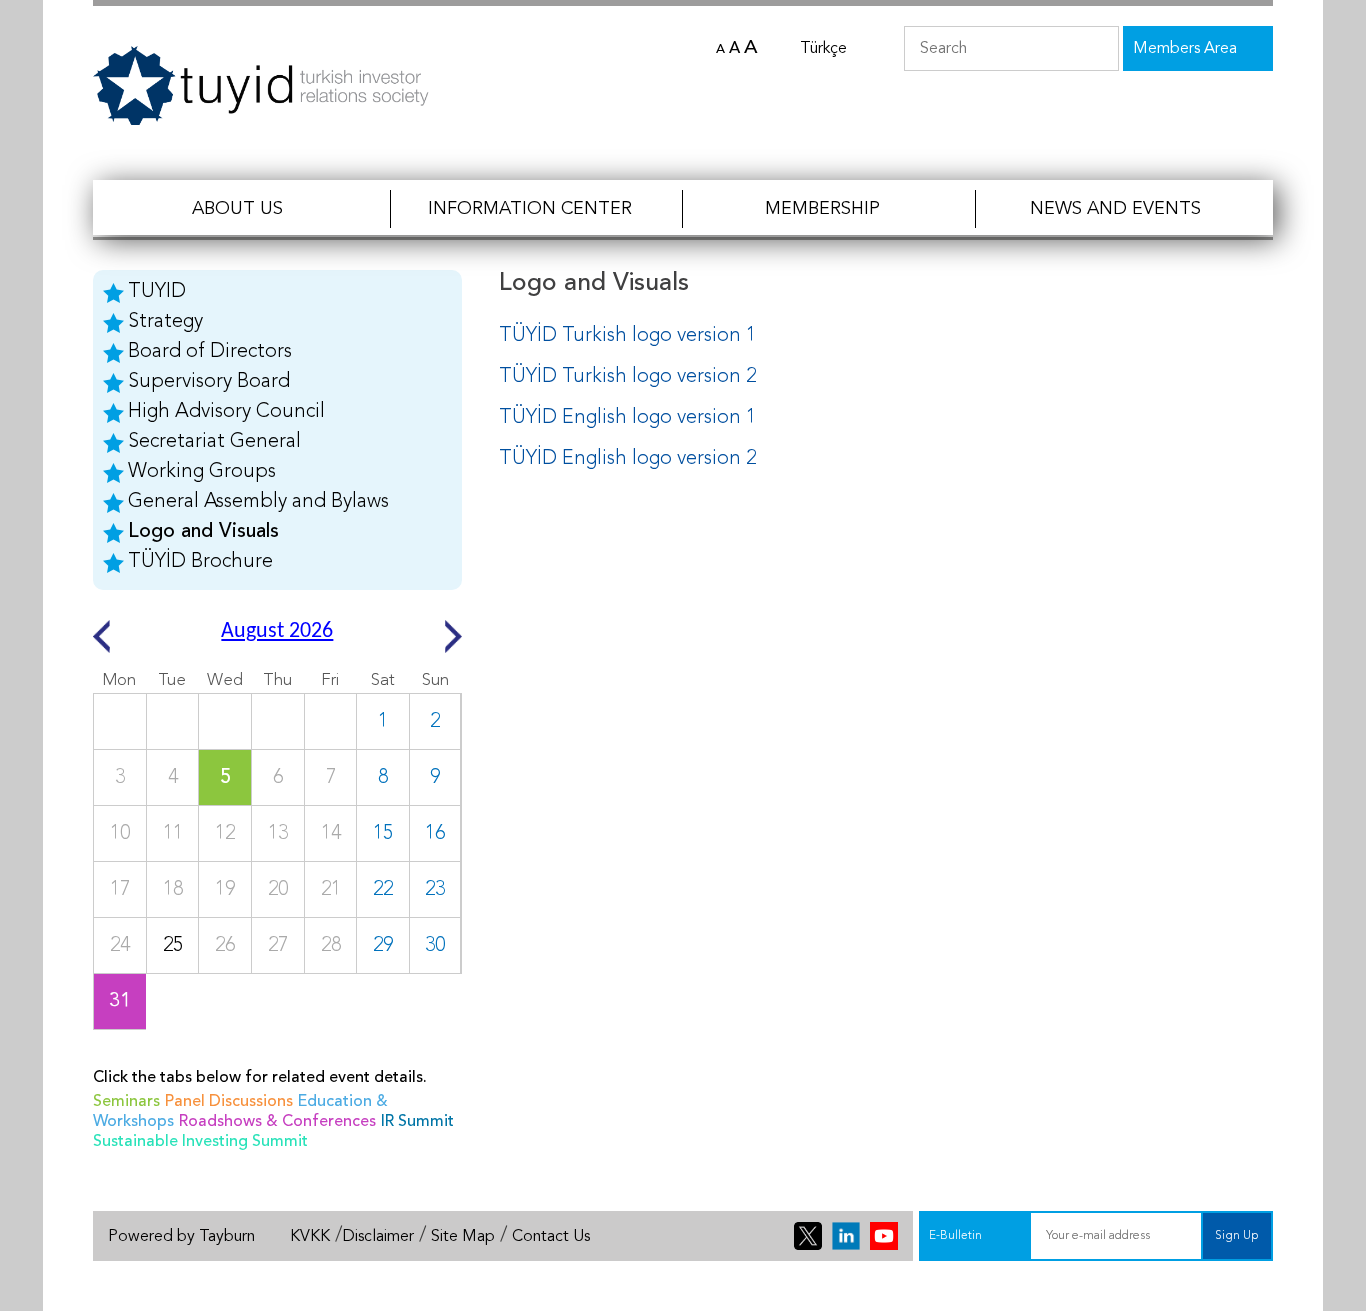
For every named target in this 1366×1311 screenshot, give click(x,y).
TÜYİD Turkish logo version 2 (627, 377)
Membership (822, 209)
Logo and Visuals (203, 532)
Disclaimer (378, 1237)
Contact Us (551, 1237)
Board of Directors (210, 352)
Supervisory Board (209, 382)
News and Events (1115, 209)
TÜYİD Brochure (200, 562)
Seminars (126, 1102)
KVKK (310, 1237)
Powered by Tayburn (181, 1237)
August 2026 (277, 631)
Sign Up (1237, 1236)
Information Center (530, 209)
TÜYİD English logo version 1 (627, 418)
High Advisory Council (226, 412)
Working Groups (202, 472)
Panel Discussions (229, 1102)
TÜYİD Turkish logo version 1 (627, 336)
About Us (237, 209)
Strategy (165, 322)
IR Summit (417, 1122)
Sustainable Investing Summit (200, 1142)
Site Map (463, 1237)
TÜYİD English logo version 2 (627, 459)
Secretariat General (214, 442)
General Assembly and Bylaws (258, 502)
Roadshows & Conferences (277, 1122)
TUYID (157, 292)
